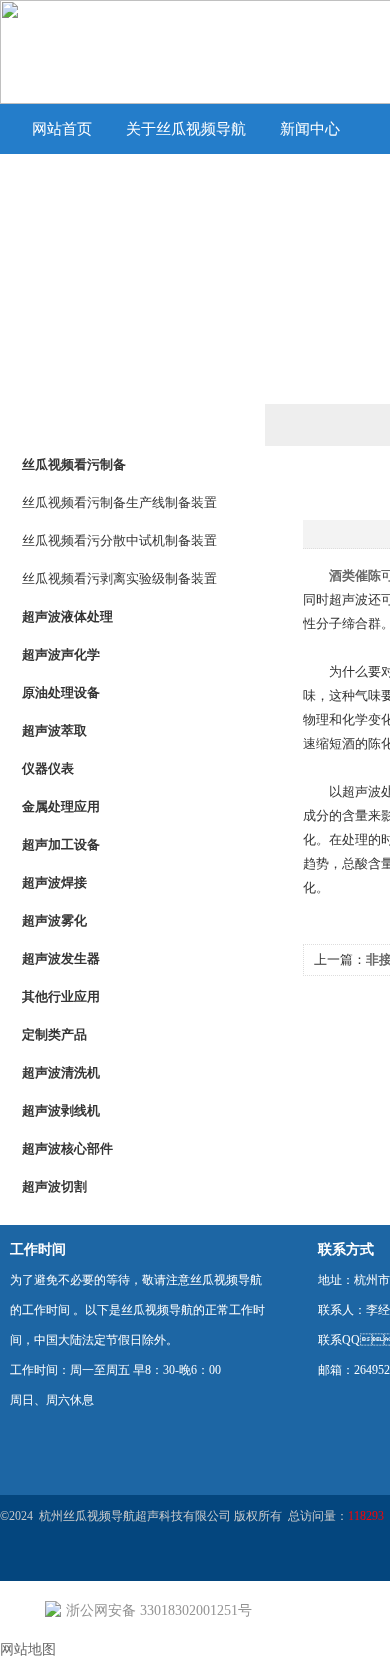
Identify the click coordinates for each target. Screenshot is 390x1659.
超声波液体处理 (67, 616)
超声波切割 (54, 1186)
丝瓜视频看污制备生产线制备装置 (119, 502)
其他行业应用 (61, 996)
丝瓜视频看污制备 (74, 464)
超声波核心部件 (67, 1148)
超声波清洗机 (61, 1072)
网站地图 (28, 1649)
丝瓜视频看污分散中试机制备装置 (119, 540)
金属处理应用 (61, 806)
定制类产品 (54, 1034)
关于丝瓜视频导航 (186, 129)
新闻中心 (310, 129)
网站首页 (62, 129)
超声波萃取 (54, 730)
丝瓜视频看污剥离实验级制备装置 (119, 578)
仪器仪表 (48, 768)
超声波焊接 (54, 882)
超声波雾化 (54, 920)
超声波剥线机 (61, 1110)
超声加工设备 (61, 844)
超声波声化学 (61, 654)
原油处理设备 (61, 692)
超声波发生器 (61, 958)
